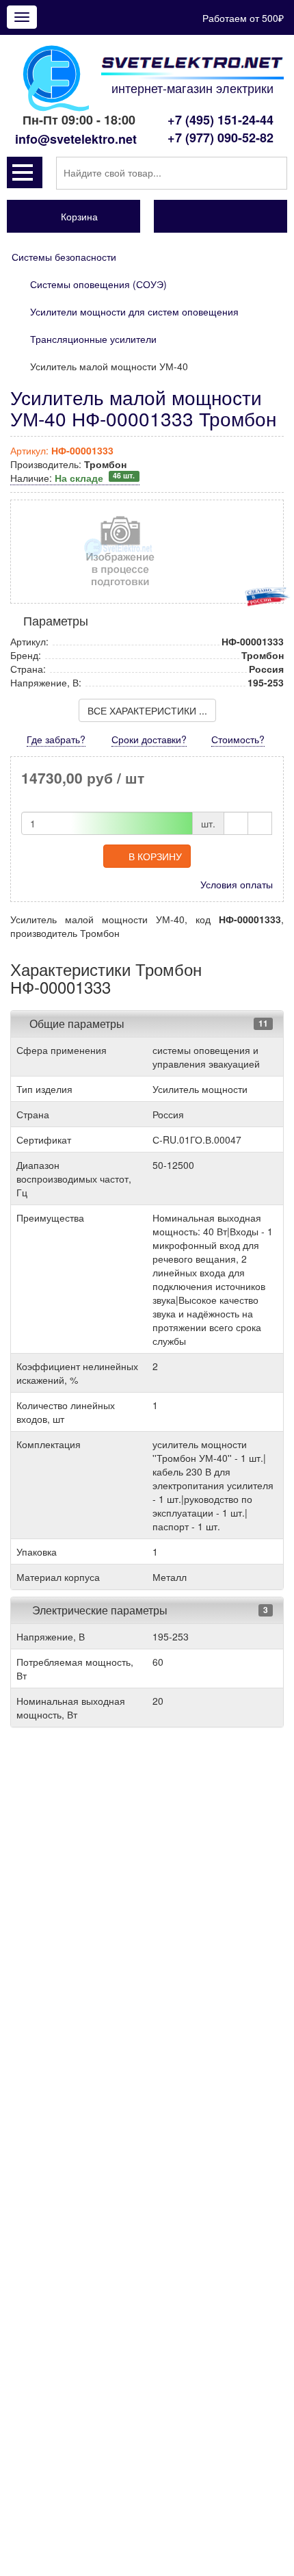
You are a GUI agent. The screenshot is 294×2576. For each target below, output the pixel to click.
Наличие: (72, 478)
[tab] (147, 1024)
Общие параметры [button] (77, 1023)
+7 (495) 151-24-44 (220, 120)
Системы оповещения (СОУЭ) (98, 284)
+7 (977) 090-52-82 (220, 138)
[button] (25, 172)
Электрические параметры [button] (98, 1610)
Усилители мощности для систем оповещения (134, 311)
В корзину (155, 856)
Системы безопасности (64, 257)
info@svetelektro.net (76, 139)
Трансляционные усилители (93, 339)
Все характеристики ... (147, 710)
